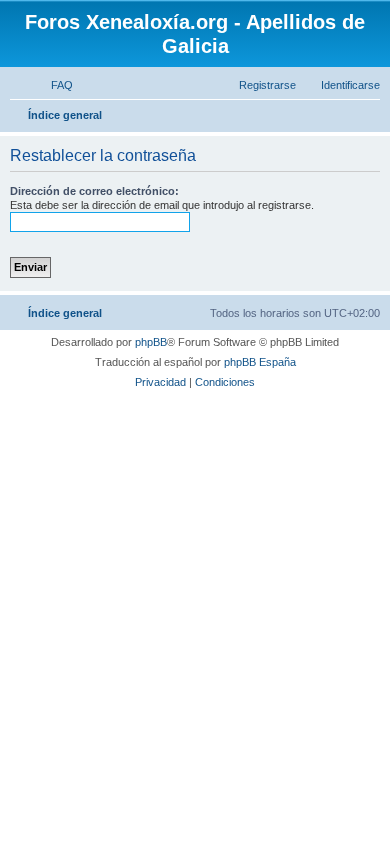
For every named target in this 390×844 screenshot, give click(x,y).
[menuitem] (53, 85)
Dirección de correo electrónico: (94, 191)
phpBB (151, 342)
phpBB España (260, 362)
